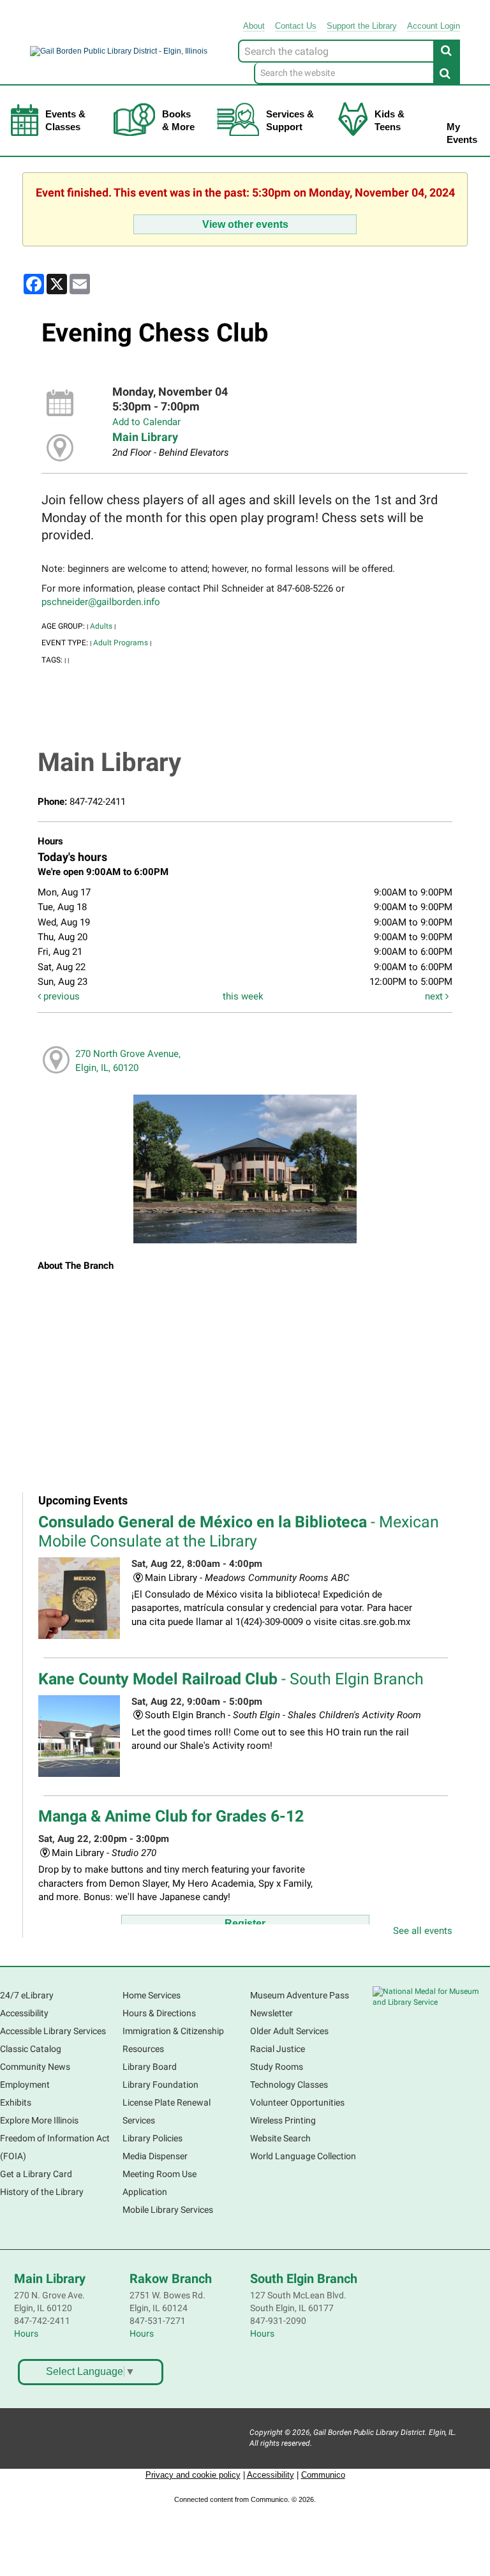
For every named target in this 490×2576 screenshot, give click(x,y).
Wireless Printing (283, 2120)
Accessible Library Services (53, 2031)
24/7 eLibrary (27, 1995)
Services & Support (290, 120)
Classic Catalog (31, 2049)
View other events (245, 224)
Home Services (152, 1995)
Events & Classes (65, 120)
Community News (35, 2067)
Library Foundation (160, 2085)
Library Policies (152, 2138)
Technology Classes (289, 2085)
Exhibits (16, 2102)
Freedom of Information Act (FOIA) (55, 2147)
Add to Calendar (146, 422)
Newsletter (271, 2013)
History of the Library (42, 2192)
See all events (423, 1931)
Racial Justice (278, 2049)
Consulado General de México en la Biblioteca (239, 1531)
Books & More (178, 120)
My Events (462, 133)
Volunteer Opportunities (297, 2102)
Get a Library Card (36, 2174)
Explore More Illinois (39, 2120)
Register (245, 1923)
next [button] (435, 996)
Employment (25, 2085)
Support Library (362, 26)
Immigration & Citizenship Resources (173, 2040)
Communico (323, 2475)
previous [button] (60, 996)
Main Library (145, 437)
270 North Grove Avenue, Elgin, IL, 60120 (128, 1060)
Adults (101, 626)
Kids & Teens (390, 120)
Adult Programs (121, 643)
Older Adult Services (289, 2031)
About (254, 26)
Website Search (280, 2138)
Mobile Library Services (168, 2210)
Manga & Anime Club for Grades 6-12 (171, 1816)
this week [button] (243, 996)
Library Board (150, 2067)
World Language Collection (303, 2156)
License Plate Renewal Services (167, 2111)
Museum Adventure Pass (300, 1995)
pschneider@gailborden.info (101, 602)
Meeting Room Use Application (160, 2183)
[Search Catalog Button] (447, 50)
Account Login (434, 26)
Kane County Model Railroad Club (231, 1679)
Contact (296, 26)
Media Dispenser (155, 2156)
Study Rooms (277, 2067)
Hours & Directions (159, 2013)
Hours (26, 2333)
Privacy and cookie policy (193, 2475)
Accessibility (24, 2013)
